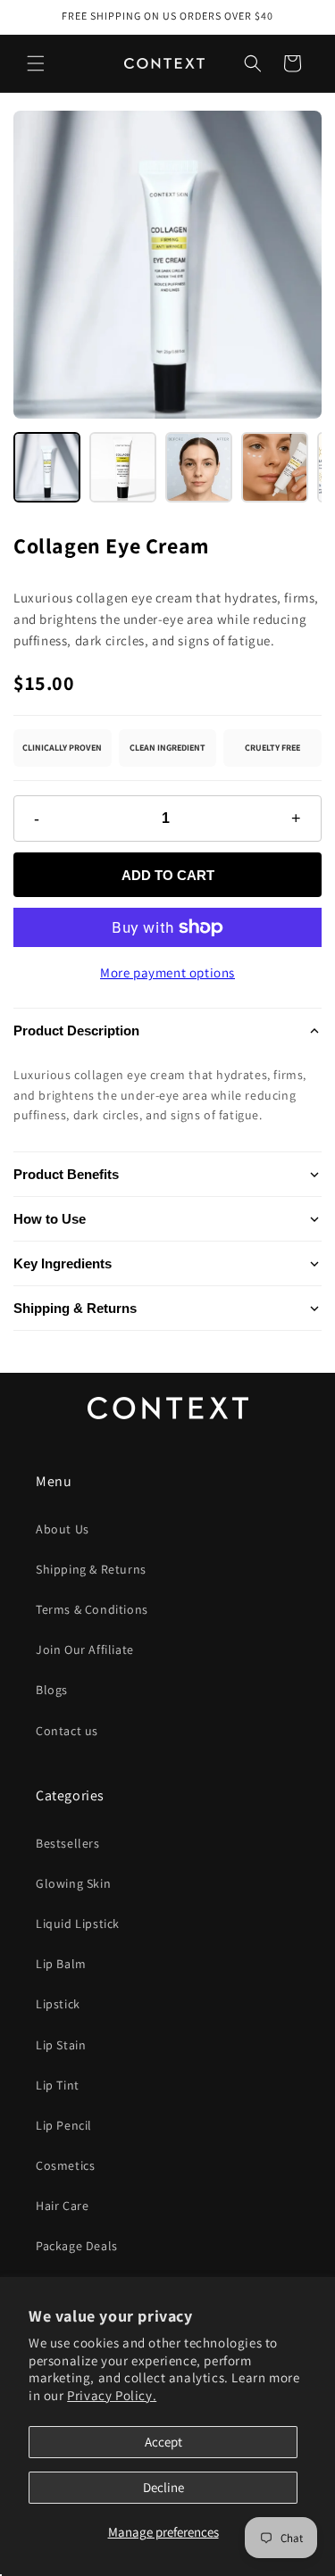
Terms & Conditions (92, 1609)
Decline (163, 2487)
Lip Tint (58, 2085)
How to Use (50, 1219)
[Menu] (36, 63)
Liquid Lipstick (78, 1924)
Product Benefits (66, 1174)
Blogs (52, 1690)
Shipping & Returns (75, 1308)
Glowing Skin (73, 1883)
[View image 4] (275, 467)
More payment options (167, 972)
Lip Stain (61, 2045)
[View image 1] (47, 467)
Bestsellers (68, 1843)
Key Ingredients (63, 1263)
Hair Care (62, 2206)
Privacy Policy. (112, 2395)
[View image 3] (199, 467)
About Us (63, 1529)
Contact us (67, 1731)
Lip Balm (61, 1964)
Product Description (76, 1030)
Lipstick (58, 2004)
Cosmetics (65, 2165)
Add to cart (168, 875)
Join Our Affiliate (85, 1649)
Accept (163, 2442)
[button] (253, 63)
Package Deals (77, 2246)
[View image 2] (123, 467)
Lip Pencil (64, 2125)
